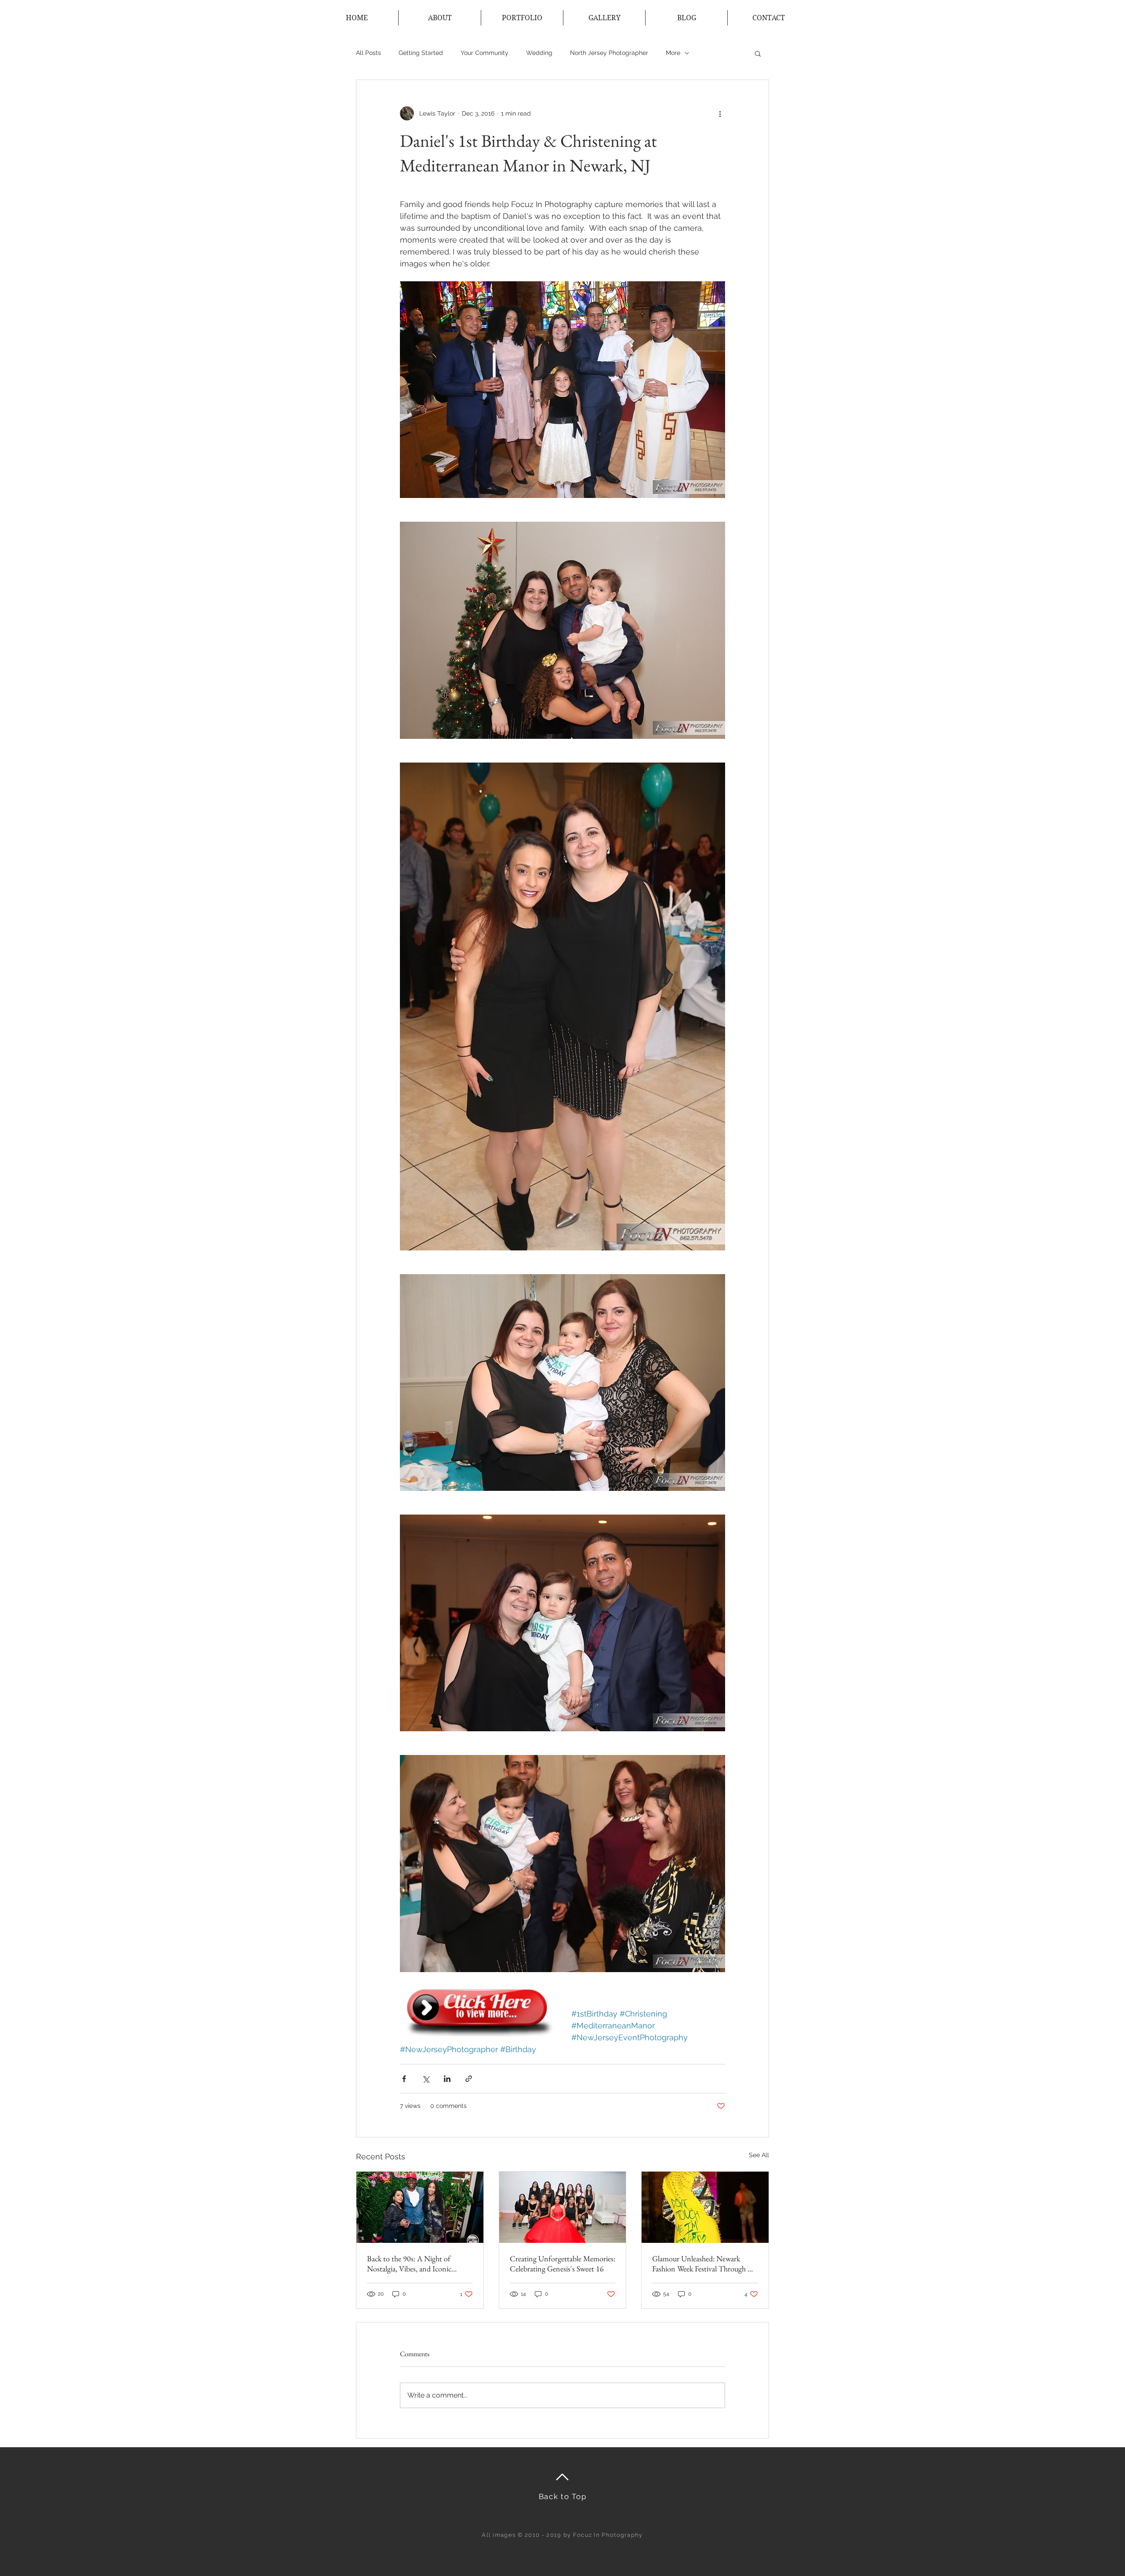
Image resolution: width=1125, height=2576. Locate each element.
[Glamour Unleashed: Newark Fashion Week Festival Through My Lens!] (705, 2207)
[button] (758, 53)
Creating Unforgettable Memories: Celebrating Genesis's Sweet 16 (562, 2264)
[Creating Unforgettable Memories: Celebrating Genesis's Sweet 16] (563, 2207)
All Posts (368, 53)
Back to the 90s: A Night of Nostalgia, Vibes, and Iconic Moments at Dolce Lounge (409, 2264)
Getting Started (421, 53)
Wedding (539, 53)
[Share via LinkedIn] (447, 2079)
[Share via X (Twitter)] (426, 2079)
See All (759, 2155)
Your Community (484, 53)
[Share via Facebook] (404, 2079)
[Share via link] (469, 2079)
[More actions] (720, 113)
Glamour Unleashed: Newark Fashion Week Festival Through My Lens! (705, 2264)
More (673, 53)
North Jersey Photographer (609, 53)
